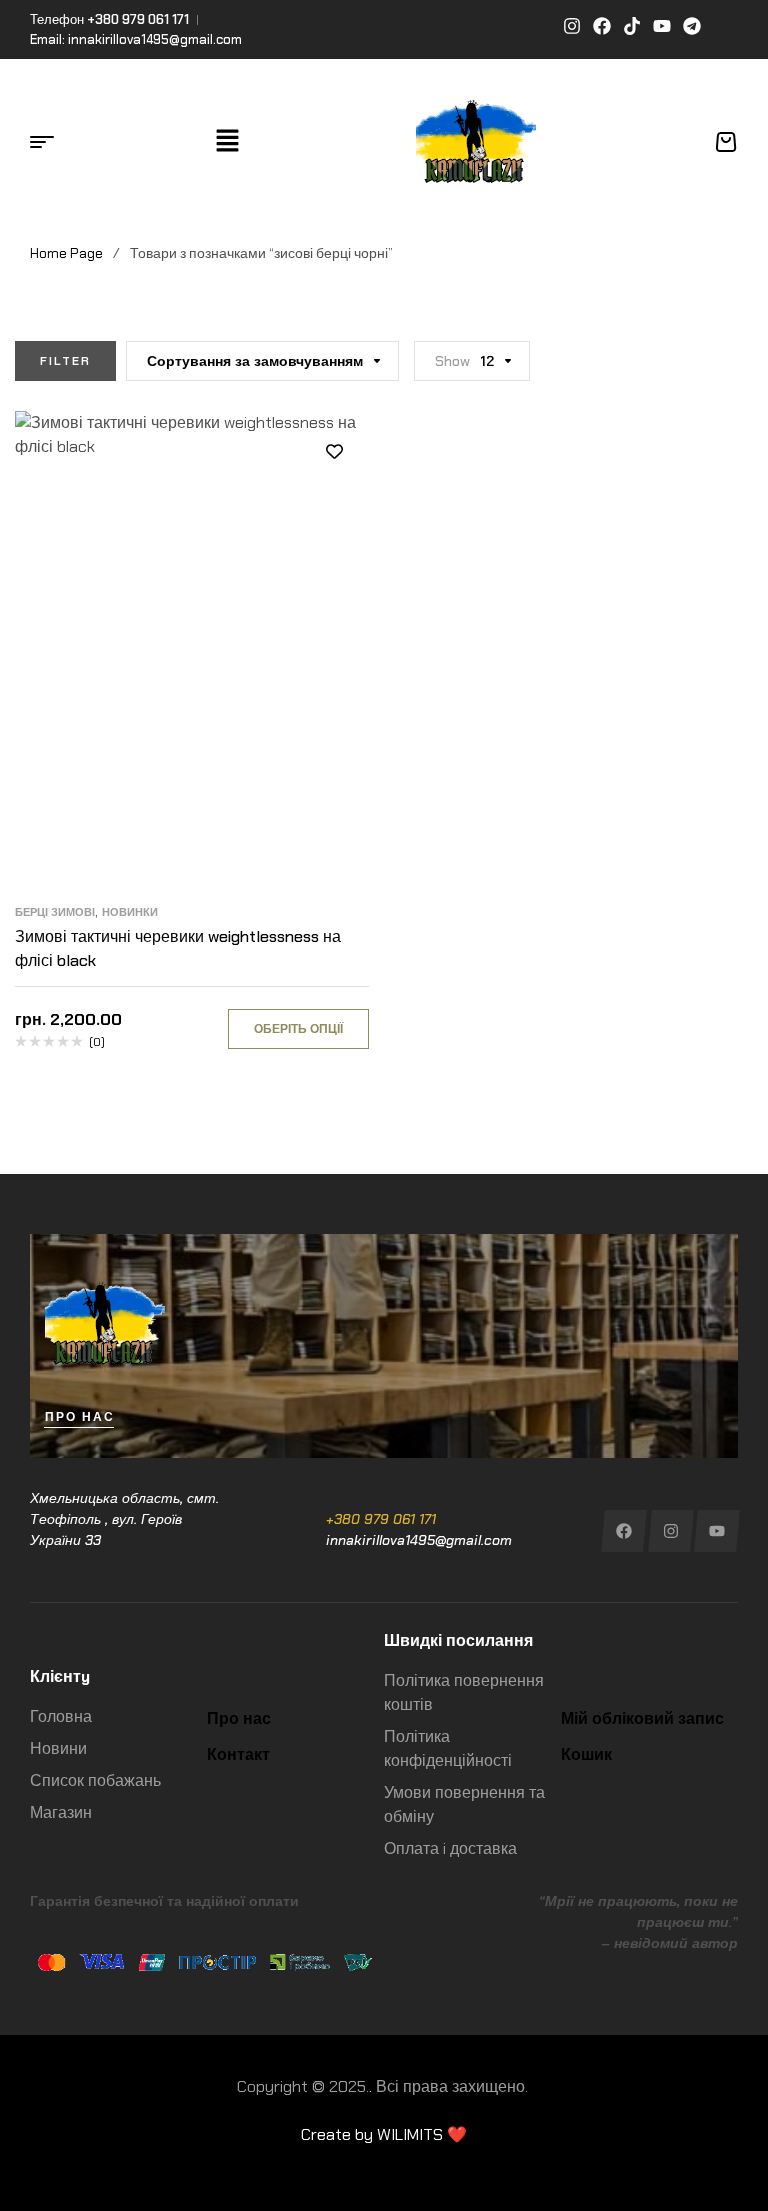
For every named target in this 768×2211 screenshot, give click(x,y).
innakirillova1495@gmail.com (419, 1540)
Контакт (238, 1754)
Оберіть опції (298, 1029)
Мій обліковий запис (642, 1718)
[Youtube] (717, 1531)
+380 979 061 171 (381, 1519)
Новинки (130, 912)
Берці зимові (55, 912)
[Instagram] (670, 1531)
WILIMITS (410, 2134)
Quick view (334, 541)
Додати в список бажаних (334, 451)
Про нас (239, 1718)
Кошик (586, 1754)
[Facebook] (623, 1531)
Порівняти (334, 496)
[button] (227, 142)
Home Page (66, 253)
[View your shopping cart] (726, 142)
